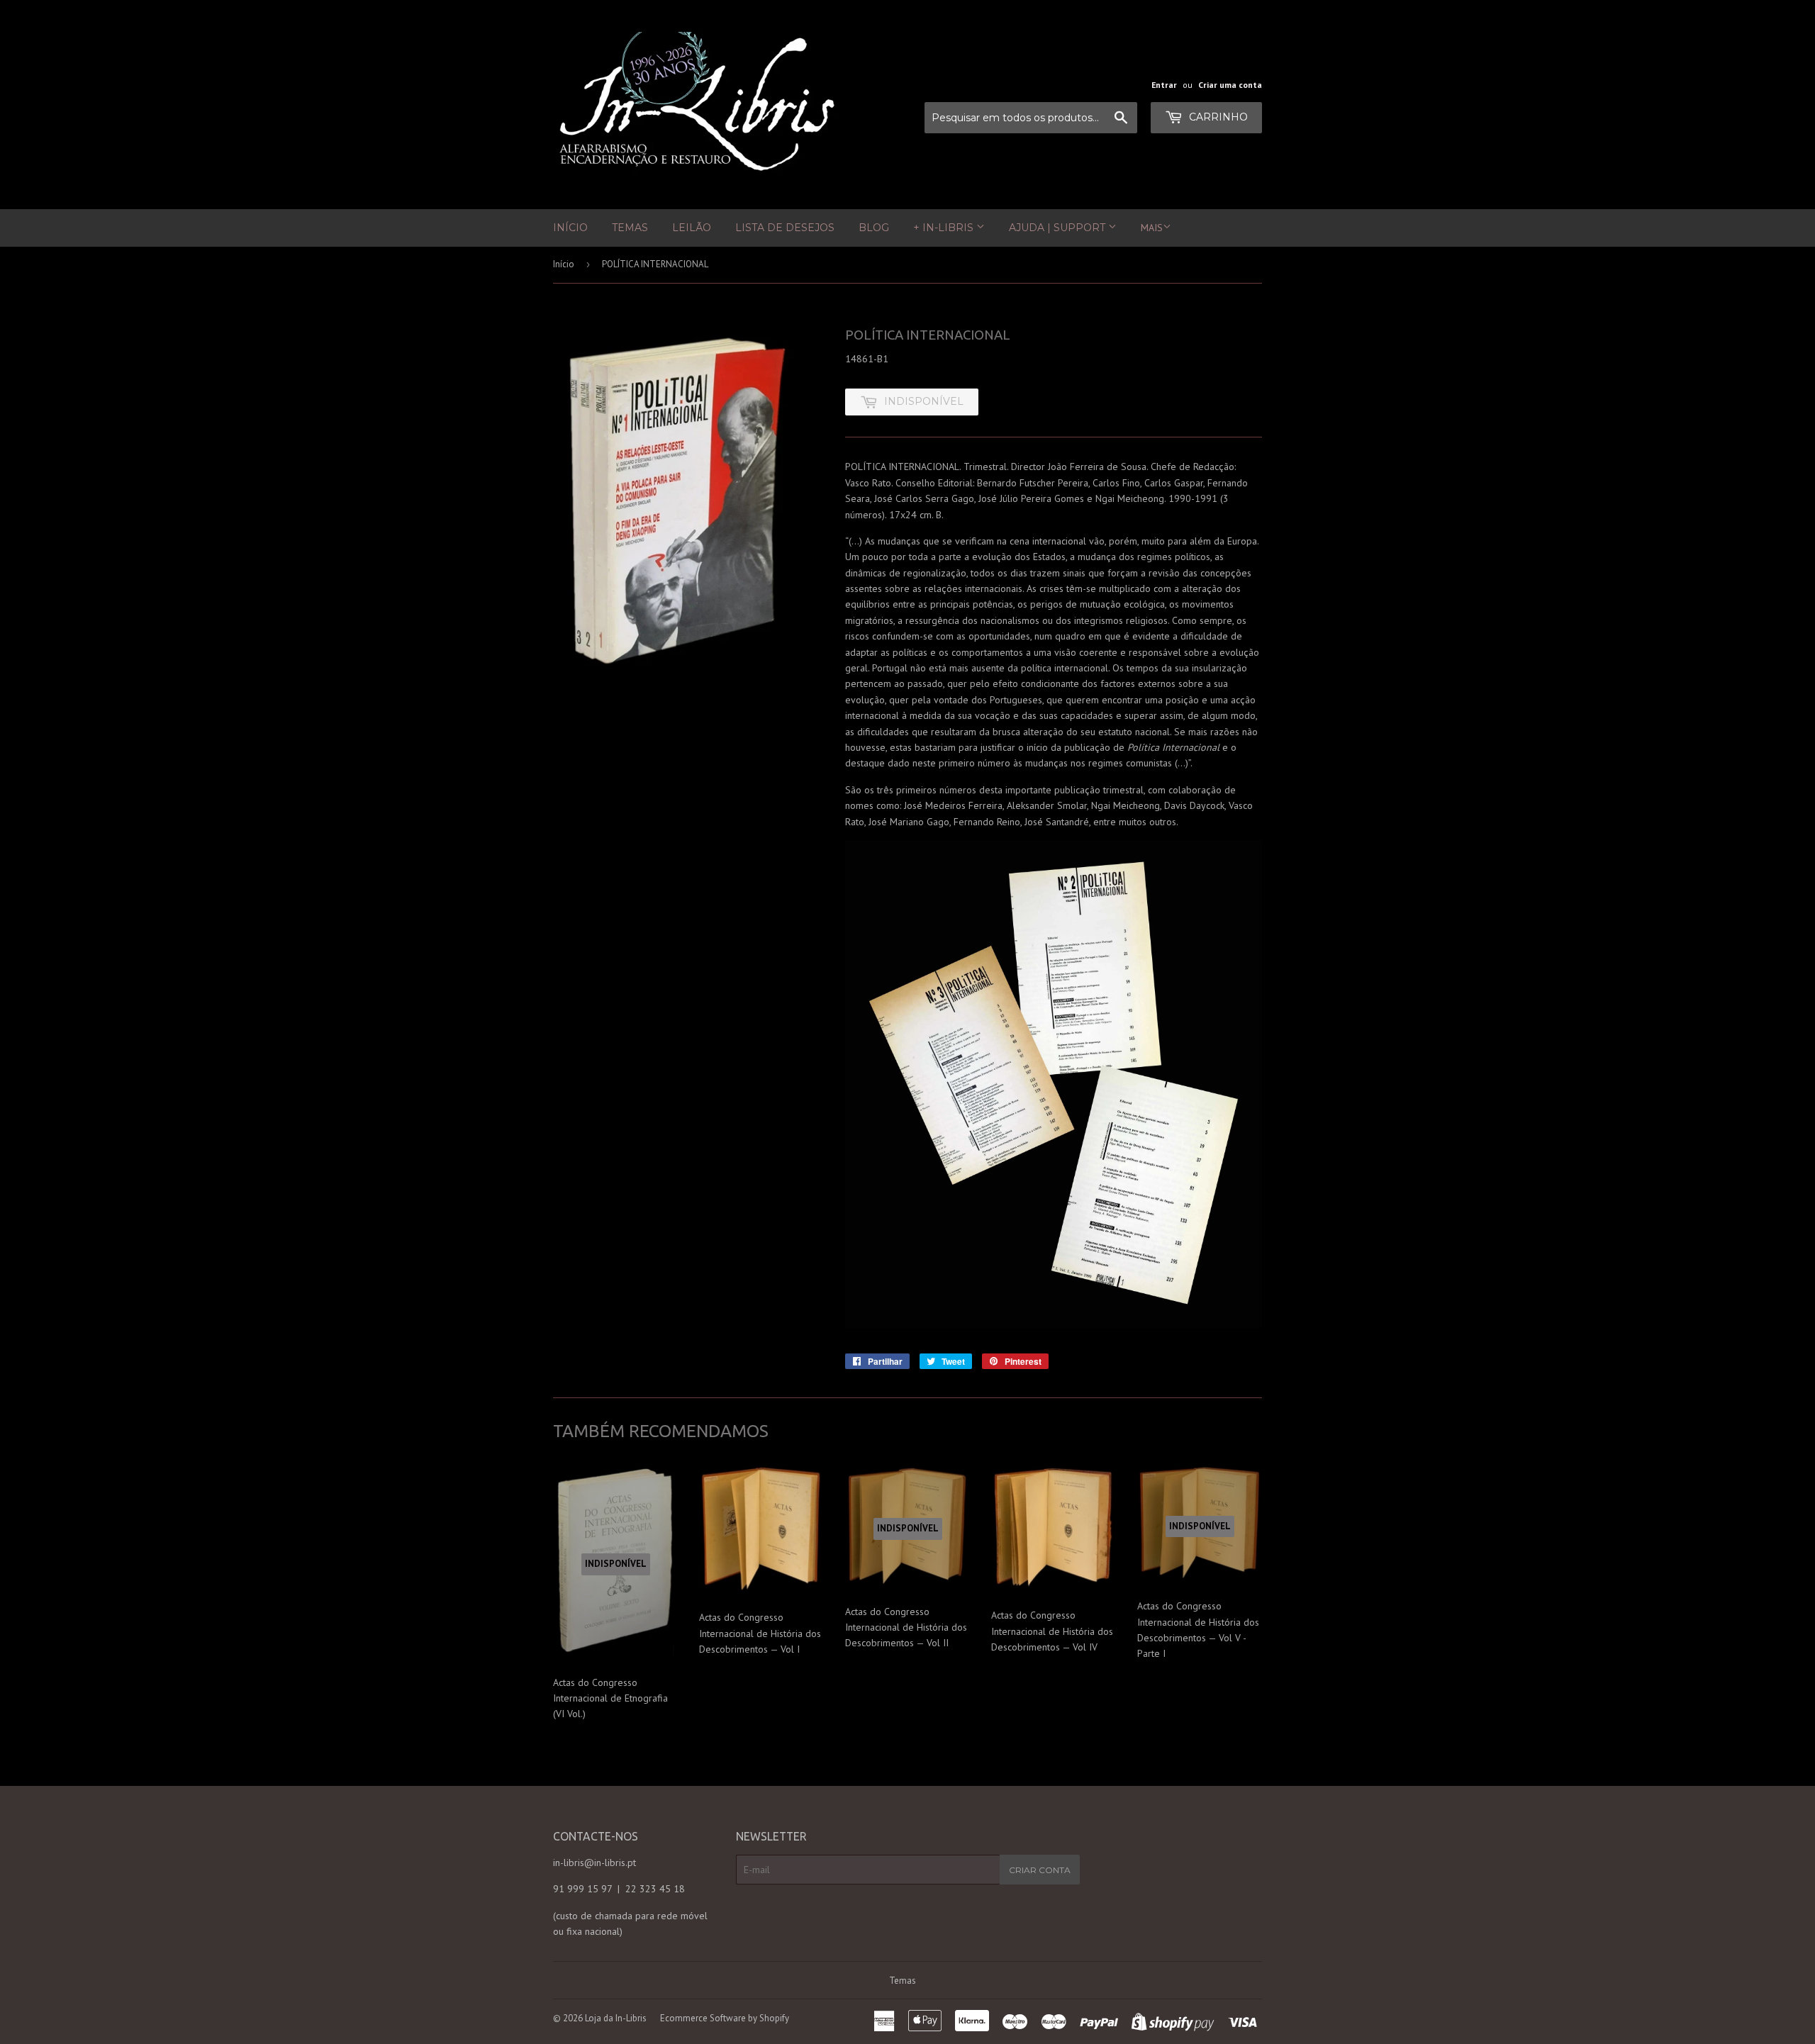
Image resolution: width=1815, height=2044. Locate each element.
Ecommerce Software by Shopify (725, 2018)
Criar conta (1040, 1870)
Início (570, 228)
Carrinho (1217, 117)
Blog (874, 228)
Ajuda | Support (1059, 228)
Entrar (1164, 85)
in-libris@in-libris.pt (594, 1863)
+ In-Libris (945, 228)
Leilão (692, 228)
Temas (630, 228)
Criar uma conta (1230, 85)
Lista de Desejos (785, 228)
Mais (1152, 228)
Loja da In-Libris (616, 2018)
